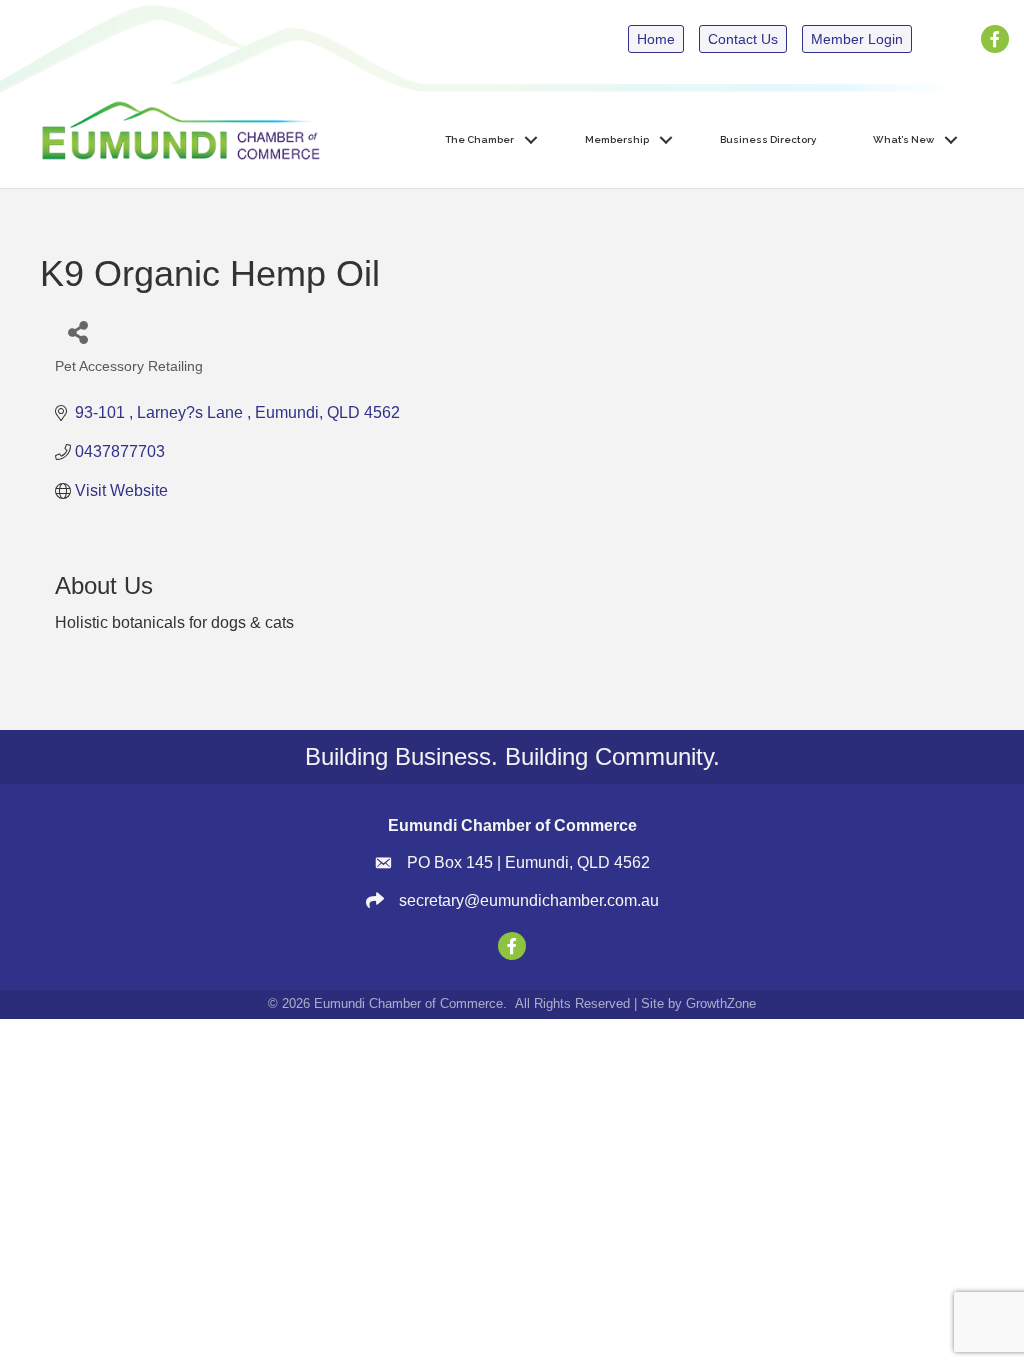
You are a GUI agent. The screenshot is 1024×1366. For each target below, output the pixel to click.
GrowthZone (721, 1003)
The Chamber (479, 139)
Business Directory (768, 139)
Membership (617, 139)
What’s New (903, 139)
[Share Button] (77, 331)
